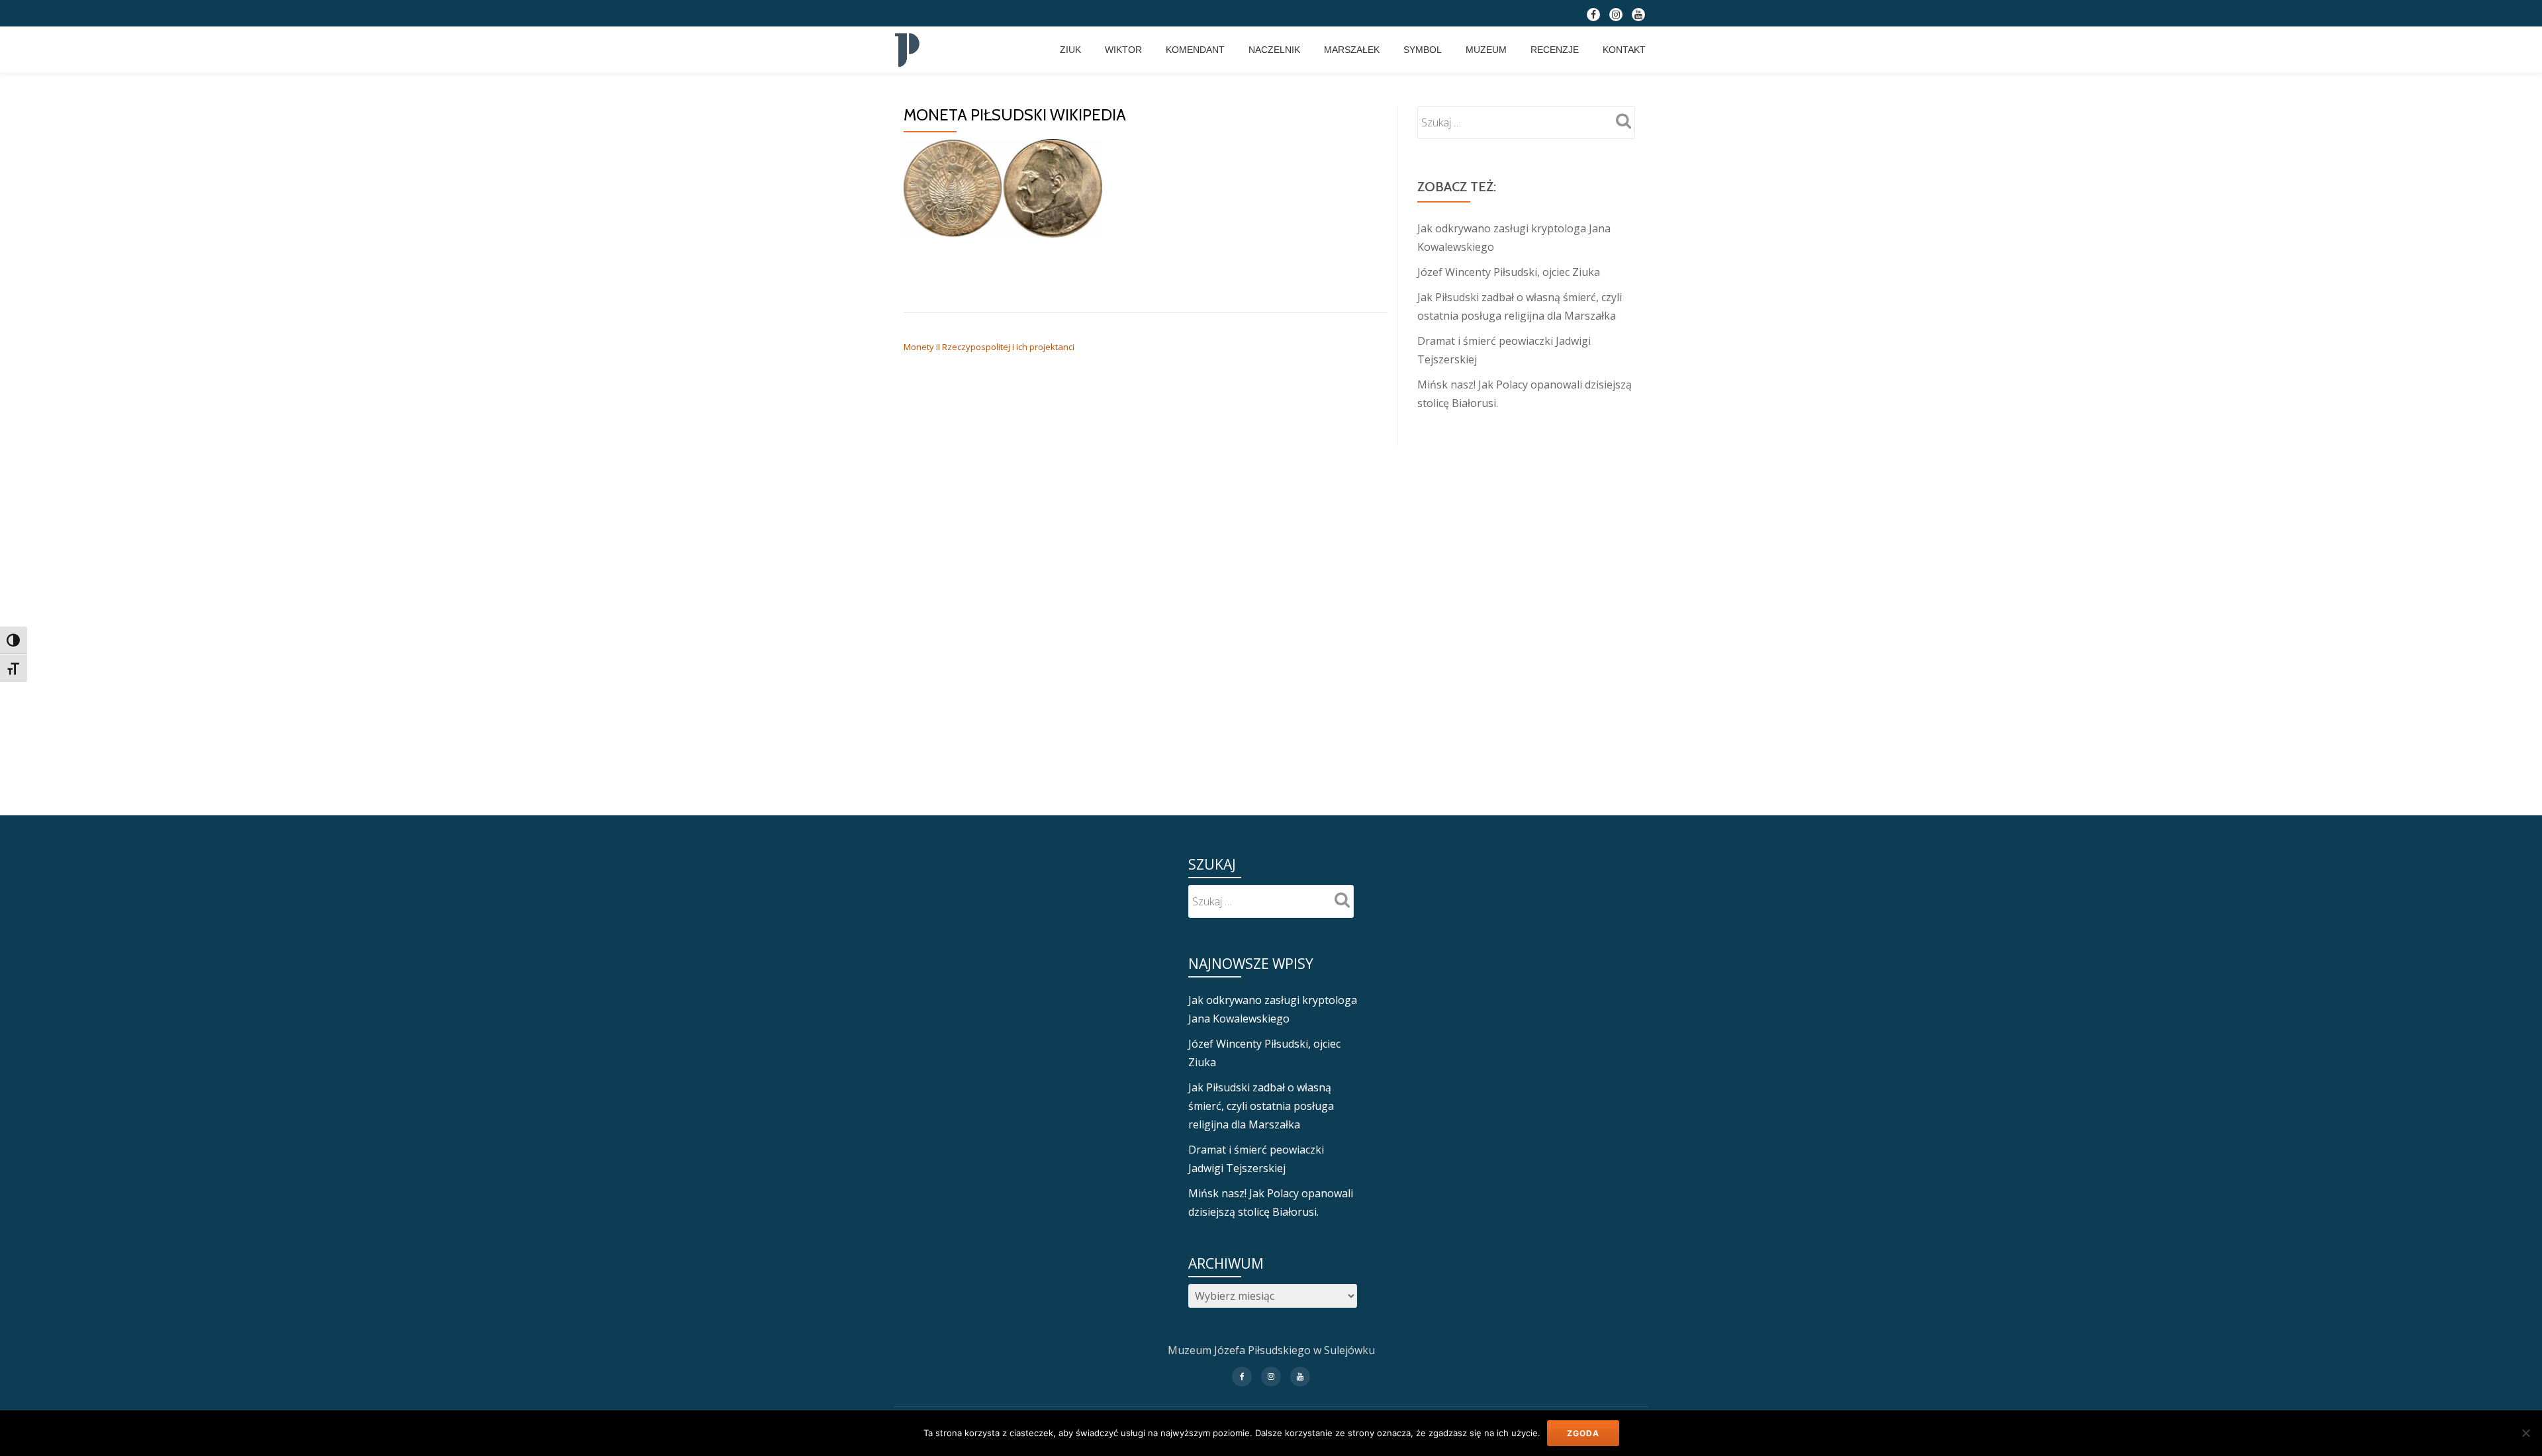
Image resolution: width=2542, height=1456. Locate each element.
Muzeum (1486, 50)
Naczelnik (1274, 50)
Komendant (1195, 50)
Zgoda (1583, 1433)
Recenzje (1555, 50)
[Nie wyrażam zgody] (2525, 1433)
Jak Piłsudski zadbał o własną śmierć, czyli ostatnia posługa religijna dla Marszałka (1261, 1106)
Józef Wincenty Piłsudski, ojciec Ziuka (1509, 272)
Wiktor (1123, 50)
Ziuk (1070, 50)
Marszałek (1352, 50)
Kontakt (1624, 50)
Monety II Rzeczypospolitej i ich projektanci (989, 347)
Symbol (1423, 50)
